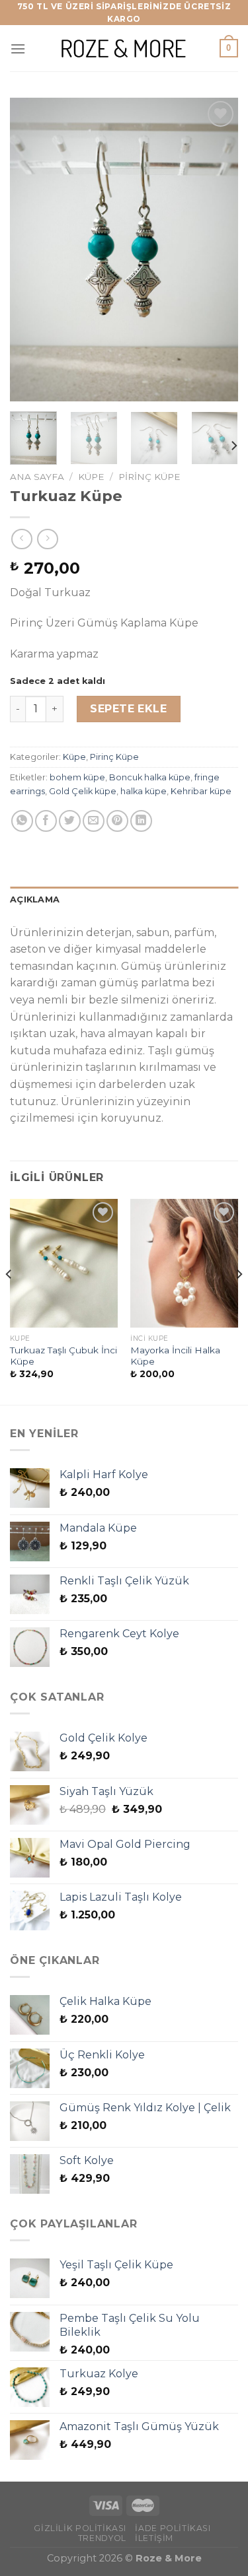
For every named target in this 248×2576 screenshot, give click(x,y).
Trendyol (102, 2538)
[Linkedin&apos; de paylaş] (141, 821)
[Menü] (18, 49)
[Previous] (31, 250)
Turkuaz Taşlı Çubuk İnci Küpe (63, 1356)
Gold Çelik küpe (83, 791)
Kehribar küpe (201, 791)
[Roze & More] (124, 49)
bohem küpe (77, 777)
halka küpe (144, 791)
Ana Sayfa (37, 477)
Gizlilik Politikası (80, 2528)
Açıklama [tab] (35, 899)
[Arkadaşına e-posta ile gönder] (94, 821)
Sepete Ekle (128, 709)
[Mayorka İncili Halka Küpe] (184, 1263)
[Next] (217, 250)
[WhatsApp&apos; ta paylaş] (22, 821)
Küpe (91, 477)
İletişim (154, 2538)
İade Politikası (173, 2528)
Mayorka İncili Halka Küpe (175, 1356)
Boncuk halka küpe (150, 777)
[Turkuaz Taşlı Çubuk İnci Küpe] (64, 1263)
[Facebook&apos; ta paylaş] (46, 821)
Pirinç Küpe (149, 477)
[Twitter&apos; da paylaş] (70, 821)
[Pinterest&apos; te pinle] (117, 821)
